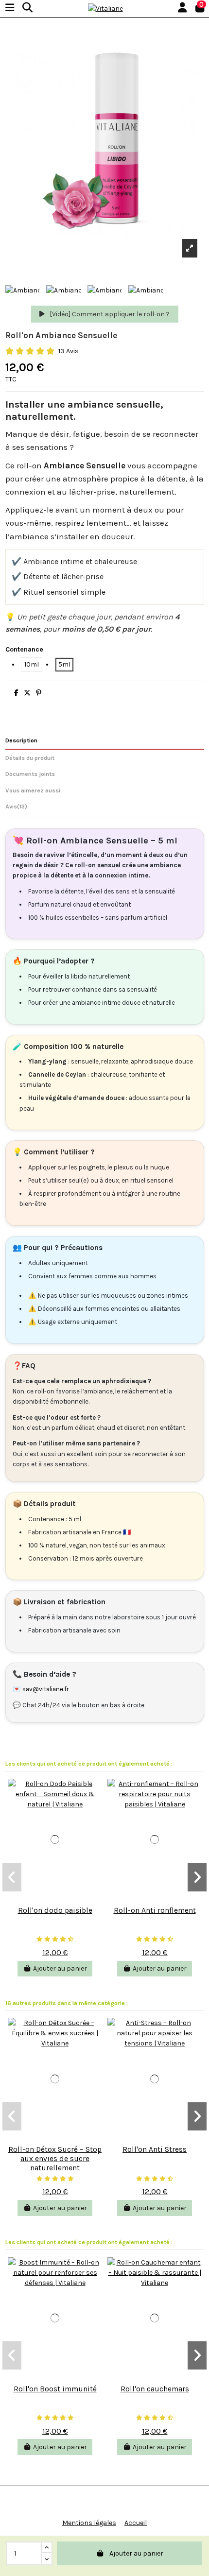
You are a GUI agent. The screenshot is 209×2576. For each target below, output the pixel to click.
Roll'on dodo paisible (55, 1910)
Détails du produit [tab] (30, 758)
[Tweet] (27, 693)
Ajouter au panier (136, 2553)
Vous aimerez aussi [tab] (33, 790)
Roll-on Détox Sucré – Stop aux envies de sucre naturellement (55, 2158)
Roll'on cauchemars (155, 2389)
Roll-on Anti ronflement (155, 1910)
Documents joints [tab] (30, 774)
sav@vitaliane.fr (46, 1689)
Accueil (136, 2523)
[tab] (105, 808)
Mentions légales (89, 2523)
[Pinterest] (39, 693)
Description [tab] (21, 740)
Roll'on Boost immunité (55, 2389)
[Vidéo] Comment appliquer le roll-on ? (109, 314)
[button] (12, 1877)
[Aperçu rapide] (55, 1897)
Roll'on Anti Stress (155, 2149)
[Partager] (16, 693)
